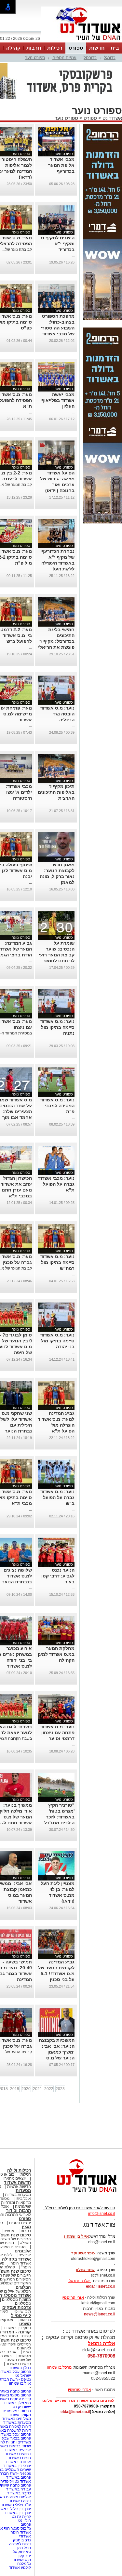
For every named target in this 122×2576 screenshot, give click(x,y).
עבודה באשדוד (18, 2489)
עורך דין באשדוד (18, 2513)
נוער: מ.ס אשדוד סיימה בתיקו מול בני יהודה (57, 1341)
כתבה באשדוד (19, 2493)
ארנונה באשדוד (18, 2462)
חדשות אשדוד (17, 2182)
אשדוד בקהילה (16, 2259)
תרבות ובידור (19, 2210)
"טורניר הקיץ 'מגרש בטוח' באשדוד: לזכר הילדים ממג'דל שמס (59, 1817)
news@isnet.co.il (100, 2314)
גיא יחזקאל (22, 2552)
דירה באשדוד (20, 2501)
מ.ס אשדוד (22, 2560)
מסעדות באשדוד (17, 2423)
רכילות (55, 48)
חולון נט (24, 2520)
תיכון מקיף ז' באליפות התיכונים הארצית (56, 792)
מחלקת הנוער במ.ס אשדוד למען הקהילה (56, 1654)
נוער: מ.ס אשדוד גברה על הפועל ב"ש (57, 1497)
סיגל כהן (24, 2548)
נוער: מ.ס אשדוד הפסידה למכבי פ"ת (57, 1106)
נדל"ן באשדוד (20, 2368)
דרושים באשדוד (18, 2454)
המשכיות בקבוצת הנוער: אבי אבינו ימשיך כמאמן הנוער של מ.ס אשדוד (57, 2052)
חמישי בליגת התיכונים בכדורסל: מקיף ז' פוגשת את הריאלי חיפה (56, 641)
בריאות (25, 2320)
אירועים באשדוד (18, 2450)
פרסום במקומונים (17, 2411)
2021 (37, 2089)
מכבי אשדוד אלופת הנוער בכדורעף (61, 165)
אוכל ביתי (23, 2199)
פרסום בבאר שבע (16, 2438)
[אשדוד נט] (78, 2194)
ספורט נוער (35, 58)
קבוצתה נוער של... (17, 249)
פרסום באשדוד (18, 2477)
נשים (27, 2352)
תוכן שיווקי (23, 2312)
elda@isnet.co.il (101, 2286)
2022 (49, 2089)
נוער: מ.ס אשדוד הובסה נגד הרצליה (57, 714)
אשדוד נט (112, 118)
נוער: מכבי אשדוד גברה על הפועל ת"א (56, 1184)
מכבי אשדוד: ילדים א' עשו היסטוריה (19, 792)
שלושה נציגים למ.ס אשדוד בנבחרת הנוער (17, 1576)
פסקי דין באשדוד (17, 2328)
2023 (60, 2089)
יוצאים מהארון (14, 2178)
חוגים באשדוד (19, 2458)
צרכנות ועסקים (17, 2307)
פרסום (25, 2524)
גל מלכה (24, 2564)
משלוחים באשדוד (16, 2419)
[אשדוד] (82, 42)
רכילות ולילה (19, 2170)
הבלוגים (23, 2287)
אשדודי (25, 2536)
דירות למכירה (20, 2544)
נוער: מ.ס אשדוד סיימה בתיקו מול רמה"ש (57, 1262)
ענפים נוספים (64, 58)
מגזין (26, 2227)
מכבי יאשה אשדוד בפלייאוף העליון (58, 400)
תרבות (34, 48)
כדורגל (110, 58)
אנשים (9, 2231)
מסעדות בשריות (18, 2195)
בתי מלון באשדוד (17, 2403)
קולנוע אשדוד (20, 2568)
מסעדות (23, 2191)
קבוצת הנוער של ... (17, 2052)
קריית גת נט (21, 2517)
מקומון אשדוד (20, 2415)
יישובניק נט (21, 2407)
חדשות (97, 48)
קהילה (13, 48)
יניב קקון (24, 2556)
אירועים (25, 2255)
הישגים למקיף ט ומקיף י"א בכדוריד (58, 244)
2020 (26, 2089)
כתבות (26, 2231)
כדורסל (90, 58)
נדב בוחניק (22, 2540)
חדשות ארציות (19, 2186)
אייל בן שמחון (20, 2383)
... (73, 177)
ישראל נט (23, 2376)
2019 (15, 2089)
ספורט (76, 48)
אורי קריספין (73, 2297)
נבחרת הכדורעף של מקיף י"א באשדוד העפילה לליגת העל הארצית (58, 563)
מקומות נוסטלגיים (16, 2299)
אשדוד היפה (20, 2263)
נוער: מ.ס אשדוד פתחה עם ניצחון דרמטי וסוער (57, 1733)
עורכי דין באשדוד (17, 2466)
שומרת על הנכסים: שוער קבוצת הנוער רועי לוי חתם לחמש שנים (57, 955)
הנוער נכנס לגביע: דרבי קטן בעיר (58, 1576)
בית (115, 48)
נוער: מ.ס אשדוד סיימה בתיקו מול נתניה (57, 1027)
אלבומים (23, 2251)
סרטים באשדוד (18, 2364)
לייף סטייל (21, 2316)
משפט (25, 2324)
